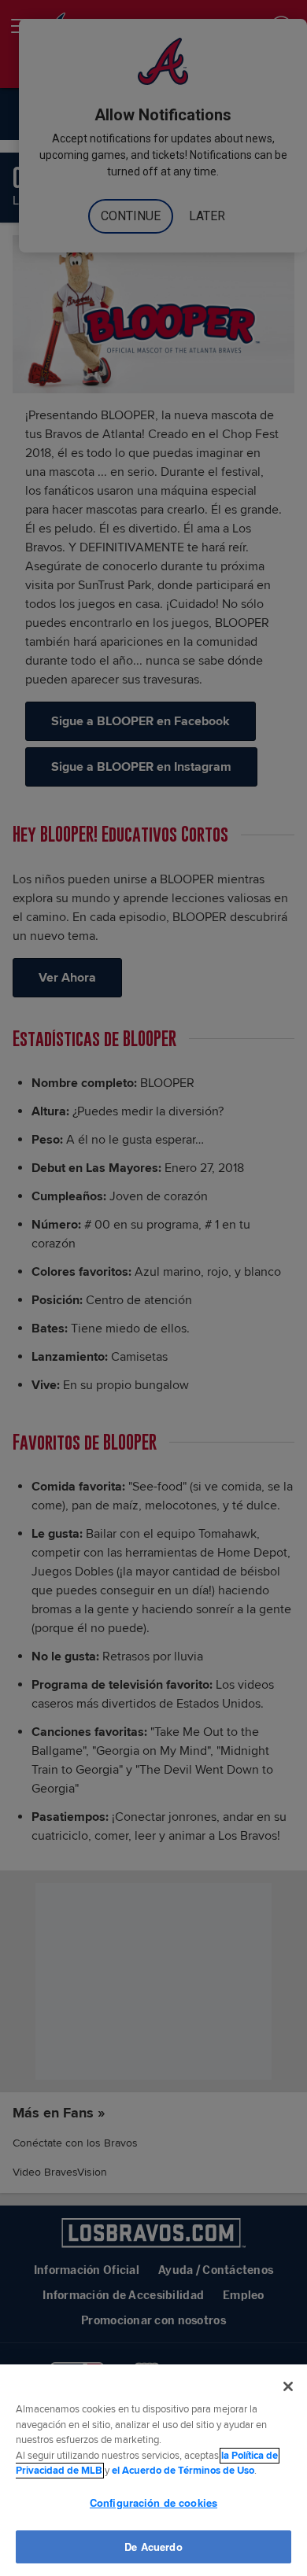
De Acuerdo (153, 2546)
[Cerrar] (288, 2386)
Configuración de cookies (153, 2502)
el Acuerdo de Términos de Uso (183, 2471)
